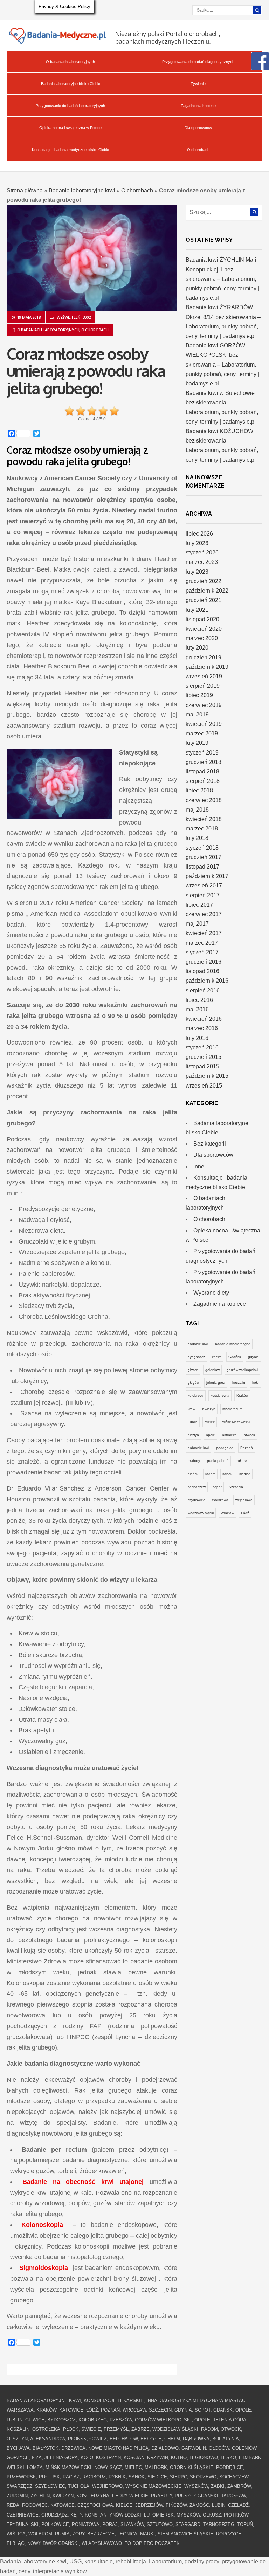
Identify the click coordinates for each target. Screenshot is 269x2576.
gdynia (253, 1357)
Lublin (193, 1422)
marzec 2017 (202, 943)
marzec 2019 (202, 733)
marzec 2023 (202, 562)
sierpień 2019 (203, 686)
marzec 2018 (202, 829)
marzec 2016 (202, 1028)
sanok (227, 1474)
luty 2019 (197, 743)
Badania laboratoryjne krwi (82, 190)
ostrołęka (229, 1435)
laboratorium (232, 1409)
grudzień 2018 (204, 762)
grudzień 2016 (204, 962)
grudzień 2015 (204, 1057)
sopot (217, 1487)
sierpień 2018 (203, 781)
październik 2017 (207, 876)
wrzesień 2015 (204, 1086)
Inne (199, 1166)
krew (191, 1409)
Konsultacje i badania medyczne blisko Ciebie (70, 150)
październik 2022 (207, 591)
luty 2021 (197, 610)
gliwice (193, 1370)
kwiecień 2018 (204, 819)
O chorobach (198, 150)
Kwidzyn (209, 1409)
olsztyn (193, 1435)
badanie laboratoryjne (233, 1344)
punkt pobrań (218, 1461)
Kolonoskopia (42, 2225)
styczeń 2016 (202, 1048)
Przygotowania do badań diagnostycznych (198, 62)
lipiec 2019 (199, 695)
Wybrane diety (211, 1293)
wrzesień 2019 (204, 676)
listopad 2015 (202, 1066)
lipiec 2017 (199, 905)
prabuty (194, 1461)
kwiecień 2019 (204, 724)
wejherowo (244, 1500)
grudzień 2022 (204, 581)
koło (256, 1383)
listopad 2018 (202, 772)
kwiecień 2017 (204, 933)
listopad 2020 (202, 619)
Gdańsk (235, 1357)
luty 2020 (197, 648)
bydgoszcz (196, 1357)
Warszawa (220, 1500)
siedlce (245, 1474)
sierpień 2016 (203, 990)
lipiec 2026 (199, 534)
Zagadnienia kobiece (198, 106)
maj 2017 (197, 924)
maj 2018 (197, 810)
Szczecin (236, 1487)
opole (211, 1435)
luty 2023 (197, 572)
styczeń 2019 (202, 753)
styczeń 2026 (202, 553)
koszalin (239, 1383)
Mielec (210, 1422)
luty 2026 (197, 543)
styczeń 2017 (202, 952)
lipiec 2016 (199, 1000)
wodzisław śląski (201, 1513)
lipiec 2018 (199, 790)
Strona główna (25, 190)
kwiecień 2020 (204, 629)
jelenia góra (216, 1383)
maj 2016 (197, 1009)
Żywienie (198, 84)
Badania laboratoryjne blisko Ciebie (71, 84)
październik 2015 (207, 1076)
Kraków (242, 1396)
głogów (194, 1383)
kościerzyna (220, 1396)
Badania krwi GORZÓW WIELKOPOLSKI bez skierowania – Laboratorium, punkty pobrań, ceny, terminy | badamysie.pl (222, 365)
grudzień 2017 (204, 857)
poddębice (225, 1448)
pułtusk (242, 1461)
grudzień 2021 (204, 600)
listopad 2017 (202, 867)
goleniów (212, 1370)
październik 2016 (207, 981)
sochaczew (197, 1487)
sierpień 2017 (203, 895)
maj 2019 (197, 714)
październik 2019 (207, 667)
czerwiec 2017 (204, 914)
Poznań (247, 1448)
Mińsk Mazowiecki (236, 1422)
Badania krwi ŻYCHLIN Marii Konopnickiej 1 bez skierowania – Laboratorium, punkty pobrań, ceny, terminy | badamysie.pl (222, 279)
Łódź (245, 1513)
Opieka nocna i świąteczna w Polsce (70, 128)
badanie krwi (198, 1344)
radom (210, 1474)
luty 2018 (197, 838)
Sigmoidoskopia (44, 2268)
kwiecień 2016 (204, 1019)
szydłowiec (196, 1500)
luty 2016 (197, 1038)
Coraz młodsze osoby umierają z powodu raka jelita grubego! (86, 371)
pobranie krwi (198, 1448)
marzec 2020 (202, 638)
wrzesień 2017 (204, 886)
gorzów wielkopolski (242, 1370)
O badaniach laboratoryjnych (70, 62)
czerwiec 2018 (204, 800)
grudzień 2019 (204, 657)
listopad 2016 (202, 971)
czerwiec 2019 (204, 705)
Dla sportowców (198, 128)
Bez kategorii (210, 1144)
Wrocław (227, 1513)
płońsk (193, 1474)
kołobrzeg (196, 1396)
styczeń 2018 (202, 848)
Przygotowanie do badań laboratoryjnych (70, 106)
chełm (217, 1357)
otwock (249, 1435)
